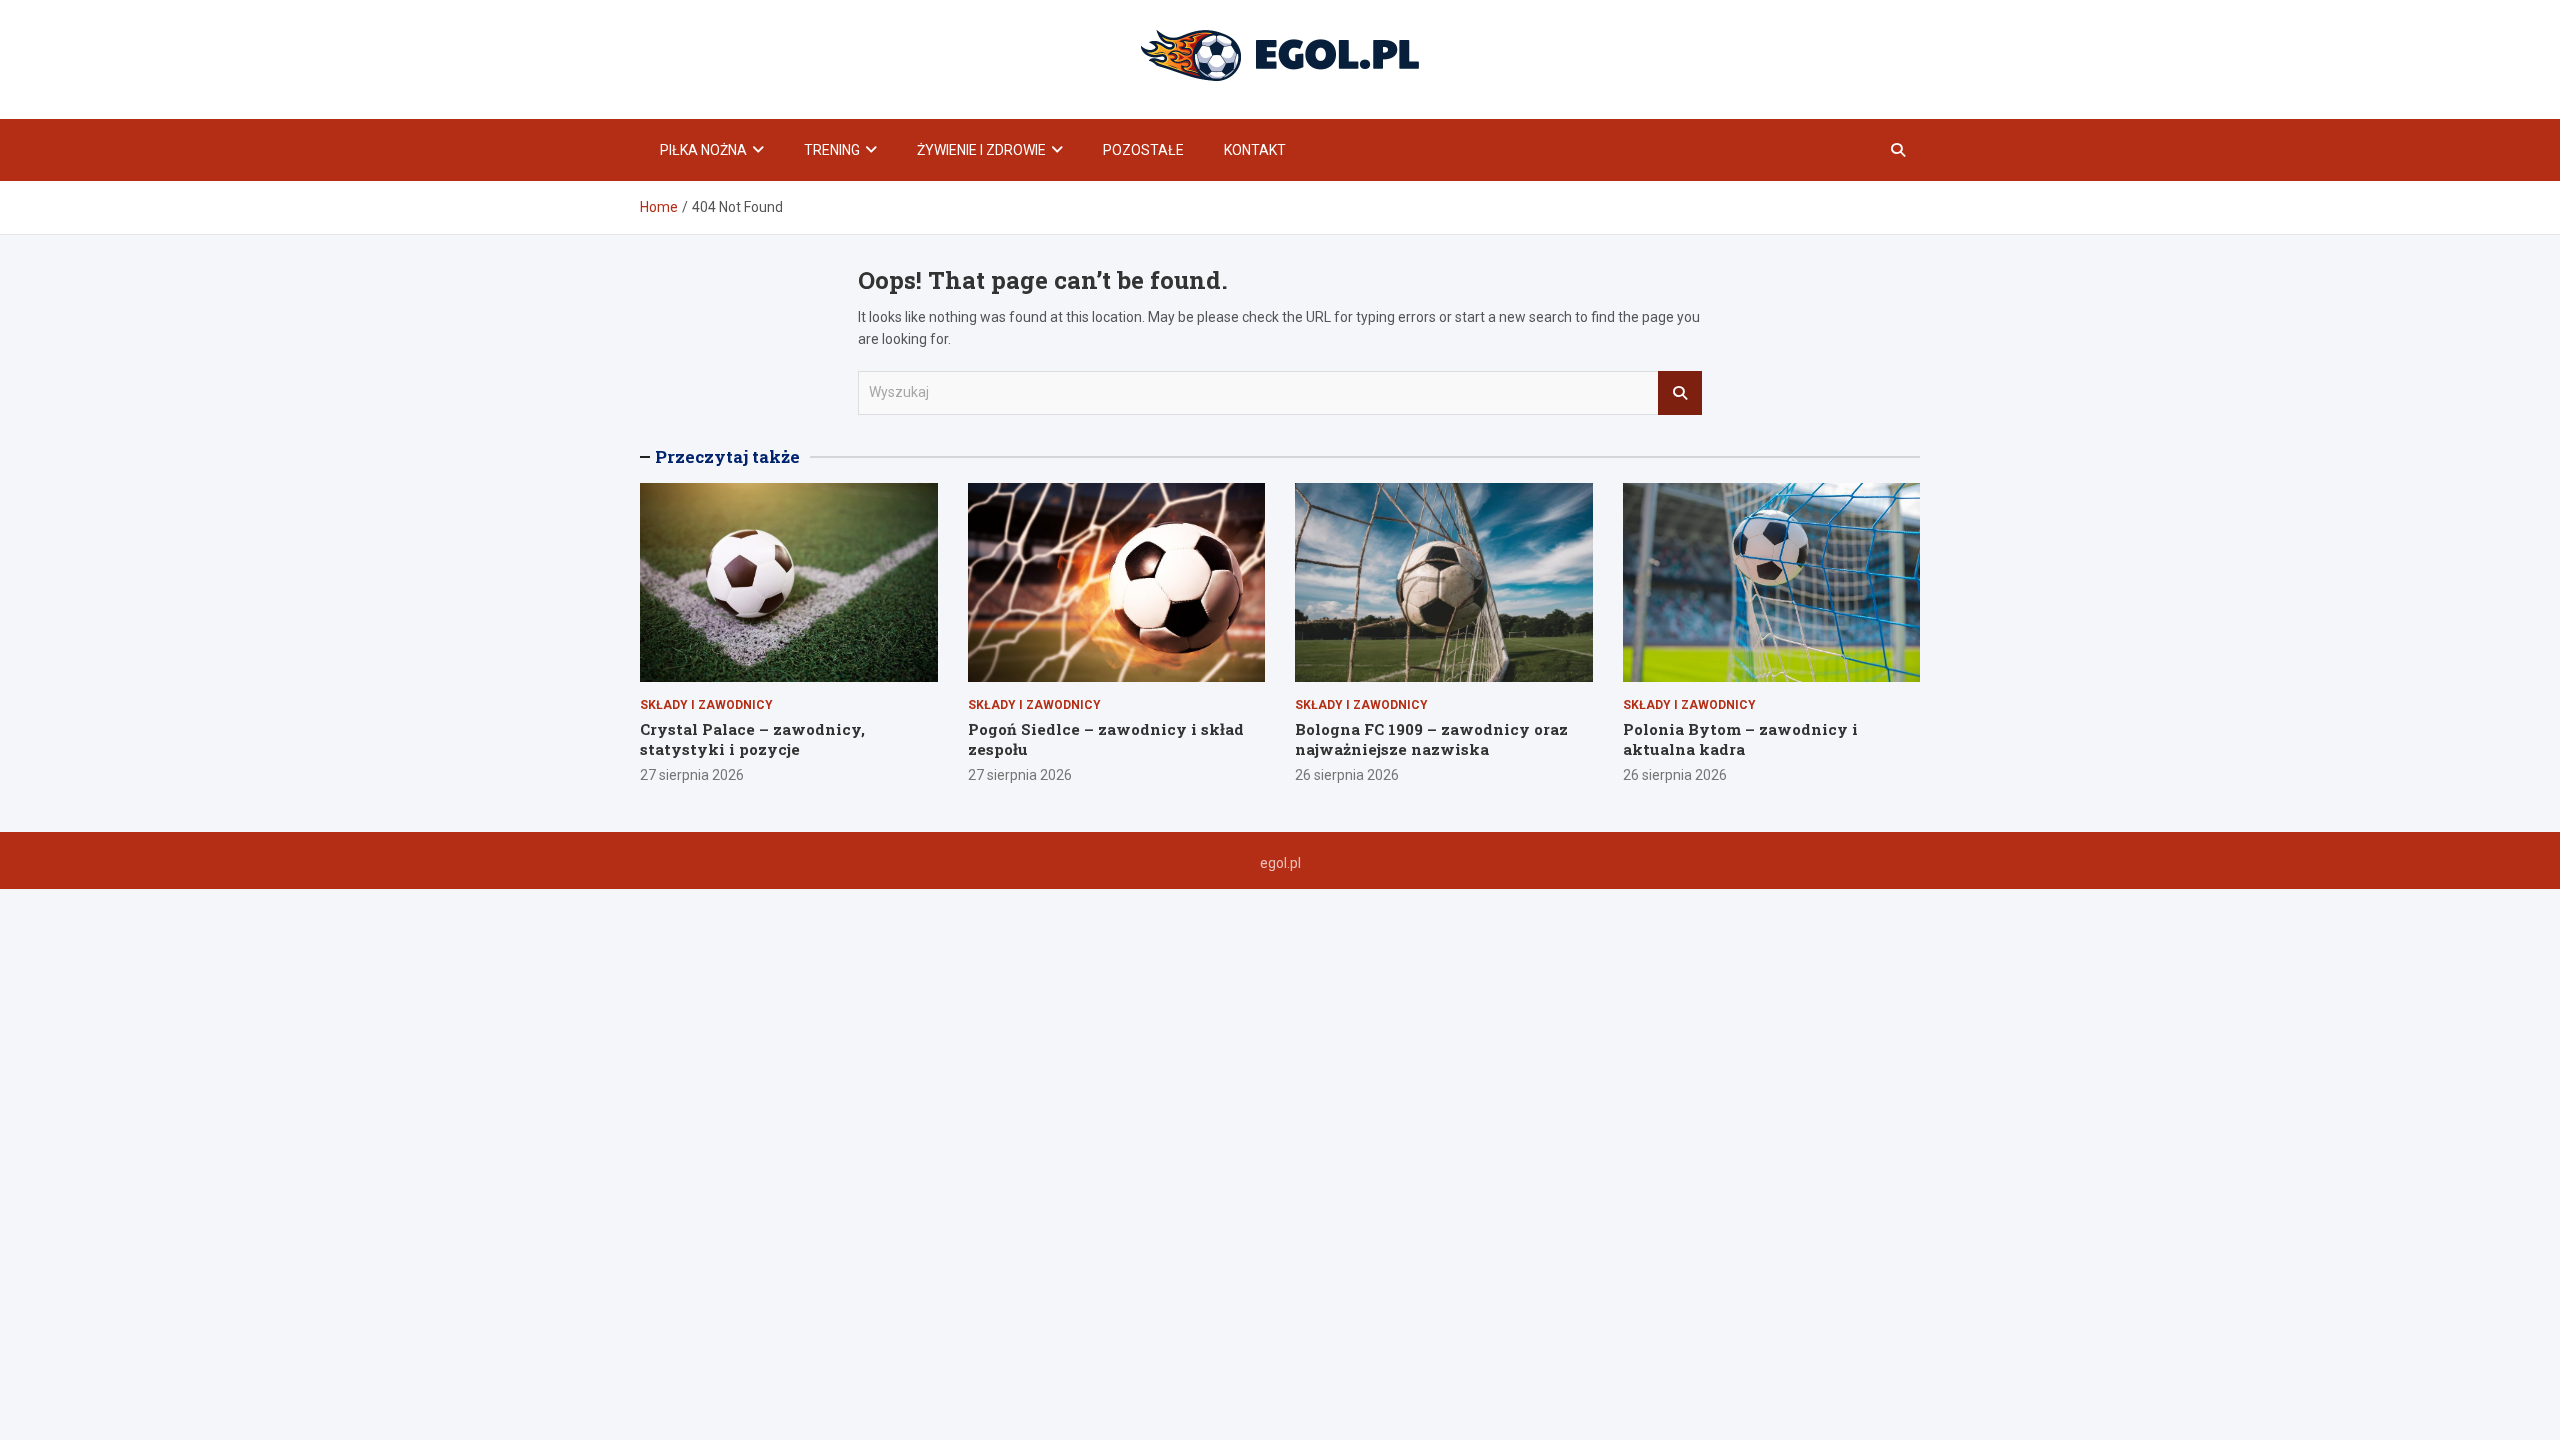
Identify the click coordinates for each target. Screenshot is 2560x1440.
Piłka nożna (703, 150)
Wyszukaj (1680, 393)
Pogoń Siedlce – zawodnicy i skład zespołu (1106, 739)
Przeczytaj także (727, 456)
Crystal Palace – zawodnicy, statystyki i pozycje (752, 739)
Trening (832, 150)
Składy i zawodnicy (706, 705)
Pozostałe (1143, 150)
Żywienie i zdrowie (981, 150)
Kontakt (1255, 150)
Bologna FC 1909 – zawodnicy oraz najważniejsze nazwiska (1431, 739)
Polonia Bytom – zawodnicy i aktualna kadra (1740, 739)
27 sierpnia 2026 (692, 775)
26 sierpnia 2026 (1347, 775)
